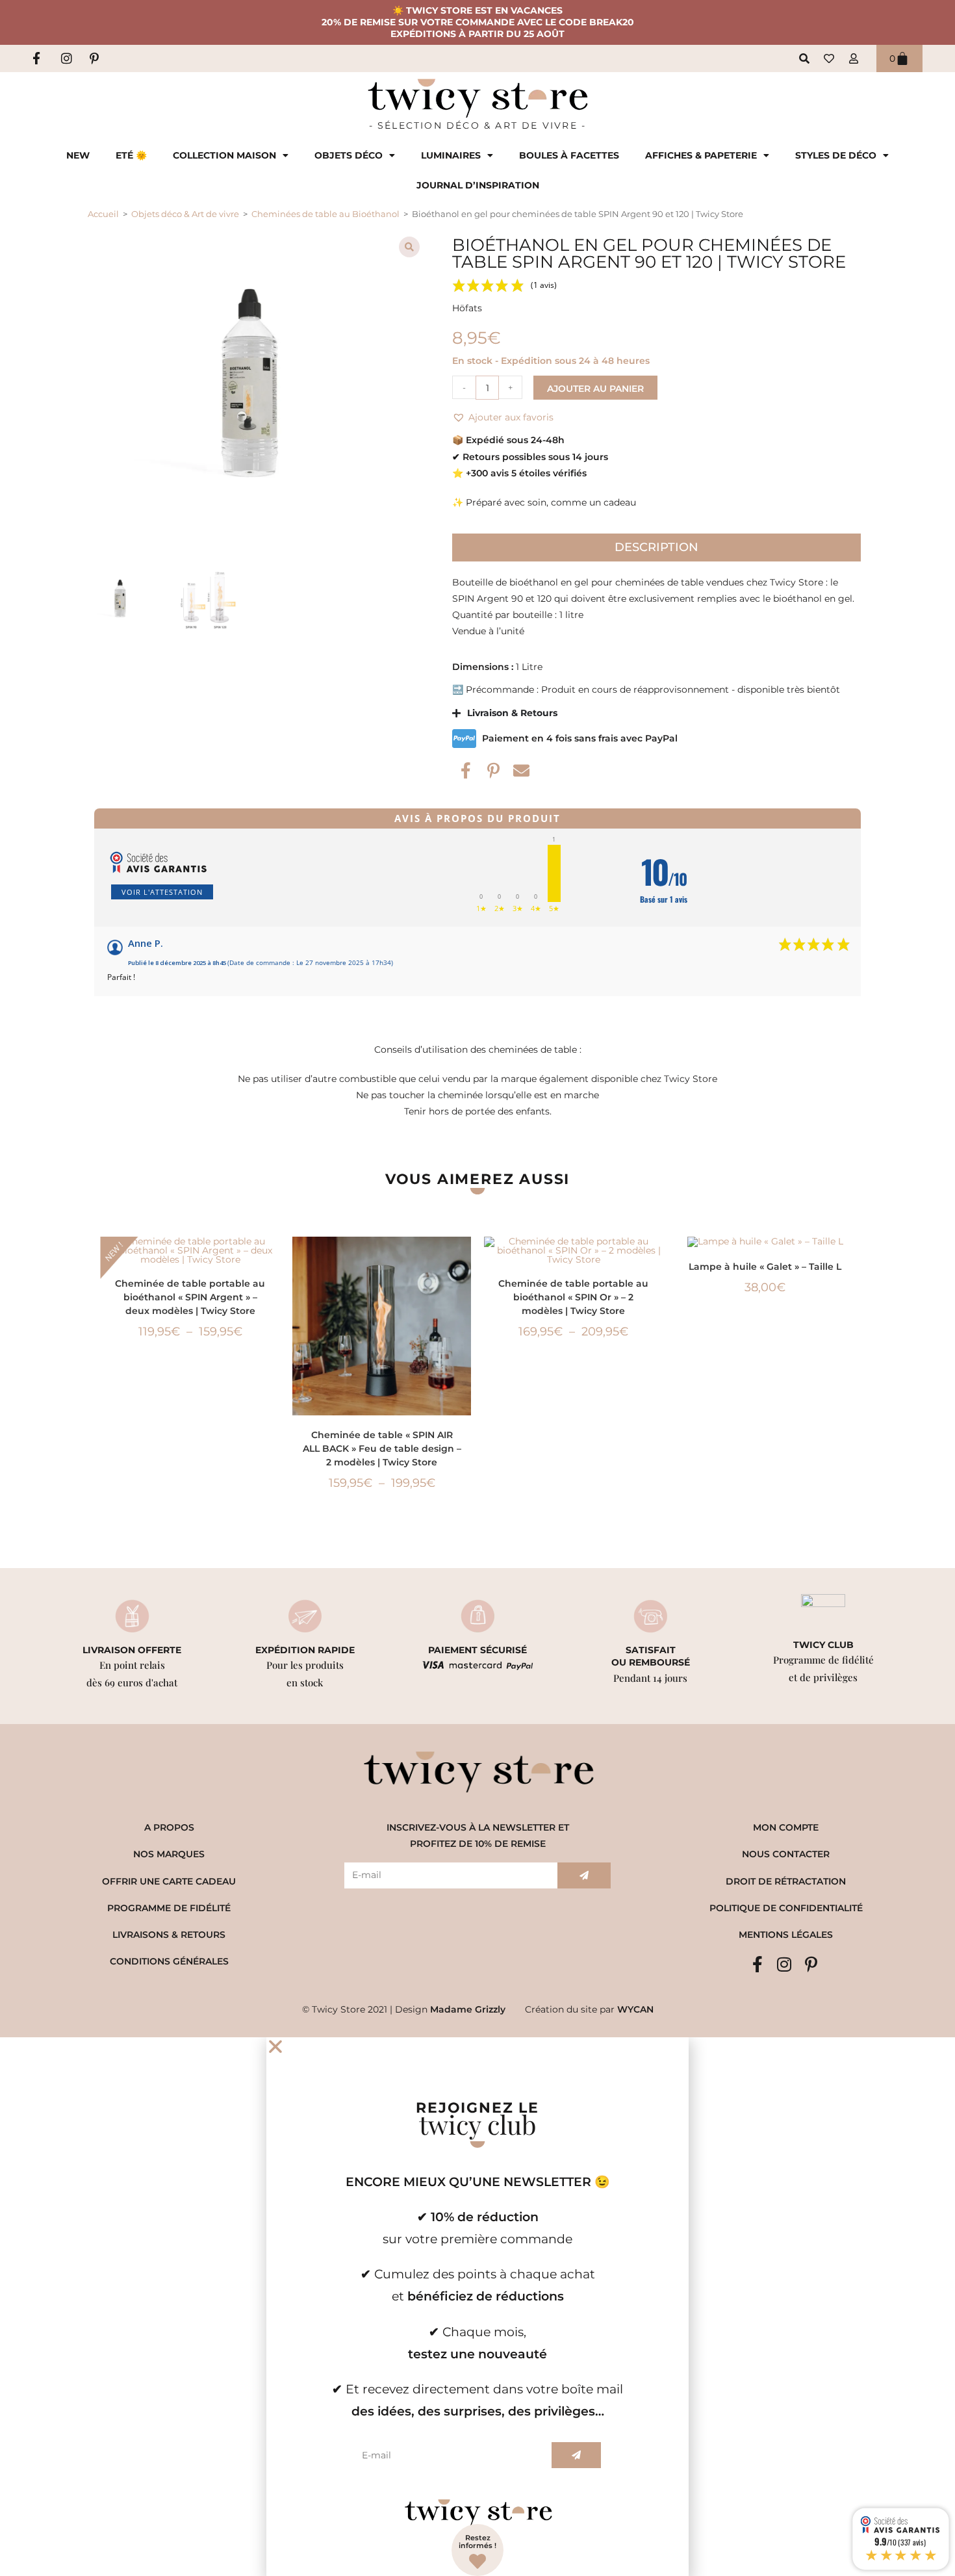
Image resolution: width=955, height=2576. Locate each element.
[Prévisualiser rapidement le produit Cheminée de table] (465, 1259)
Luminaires (451, 155)
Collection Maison (224, 155)
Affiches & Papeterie (701, 155)
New (78, 155)
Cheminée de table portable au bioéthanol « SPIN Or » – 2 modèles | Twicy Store (573, 1297)
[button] (409, 247)
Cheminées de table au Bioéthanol (325, 214)
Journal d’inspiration (478, 185)
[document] (478, 2307)
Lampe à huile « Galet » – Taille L (765, 1267)
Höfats (467, 308)
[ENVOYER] (584, 1875)
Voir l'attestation (162, 892)
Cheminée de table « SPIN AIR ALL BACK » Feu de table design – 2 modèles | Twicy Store (382, 1449)
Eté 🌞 (131, 155)
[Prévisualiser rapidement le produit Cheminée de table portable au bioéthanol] (273, 1259)
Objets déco (349, 155)
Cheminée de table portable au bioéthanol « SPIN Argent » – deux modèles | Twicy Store (190, 1297)
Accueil (103, 214)
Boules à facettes (569, 155)
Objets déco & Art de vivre (185, 214)
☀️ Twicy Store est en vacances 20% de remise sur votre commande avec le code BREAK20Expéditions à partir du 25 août (478, 22)
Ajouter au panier (595, 389)
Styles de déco (836, 155)
